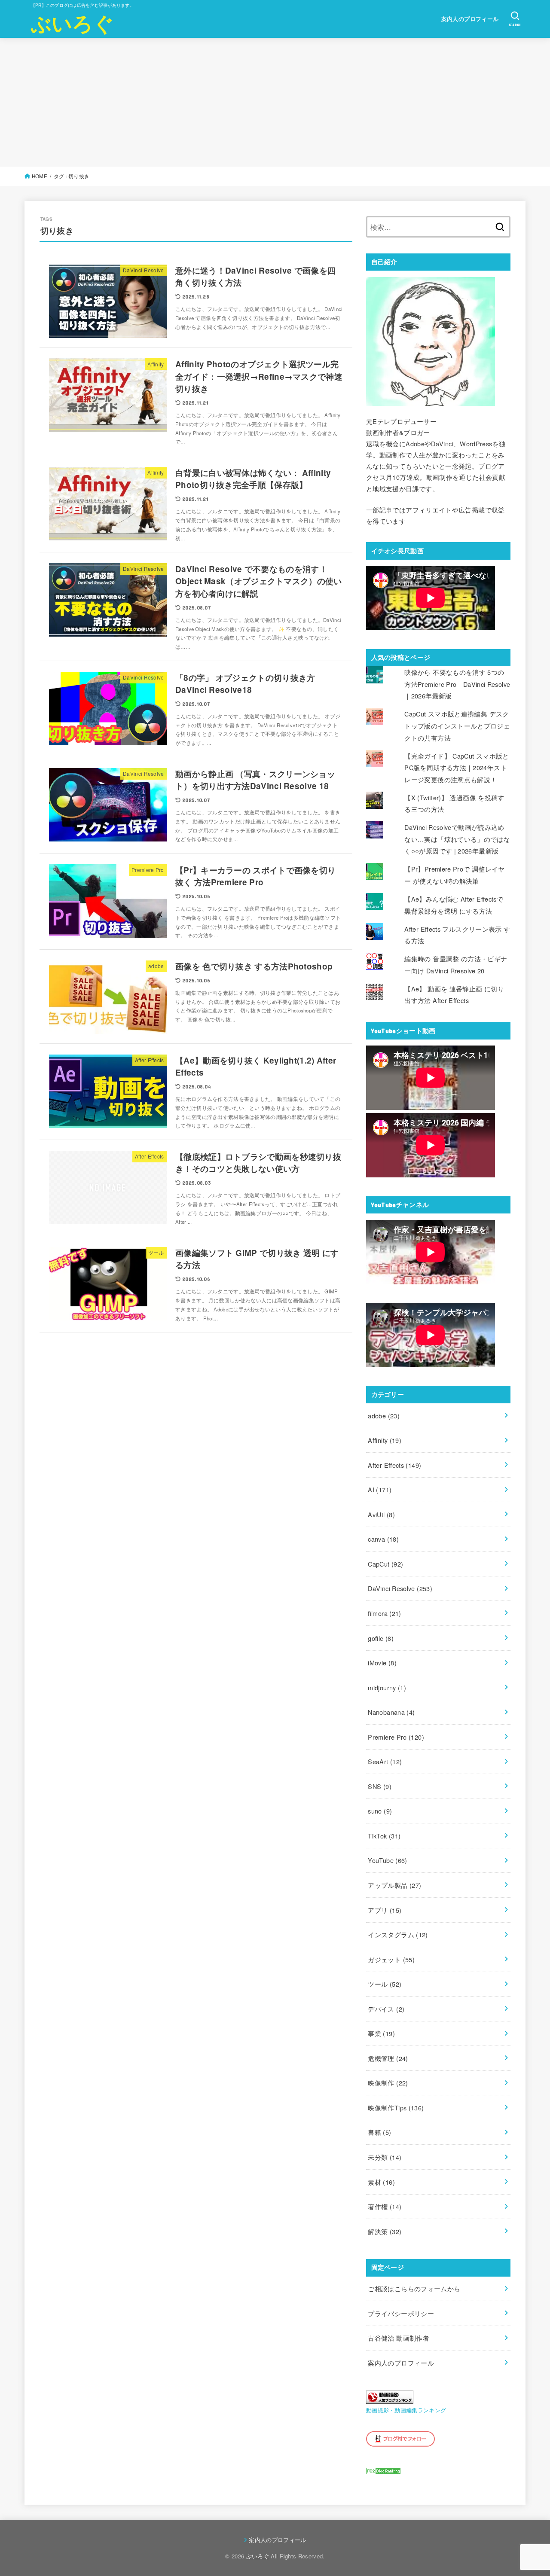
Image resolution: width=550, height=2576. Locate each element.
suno (380, 1811)
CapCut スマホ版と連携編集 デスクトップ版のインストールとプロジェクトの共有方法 (457, 726)
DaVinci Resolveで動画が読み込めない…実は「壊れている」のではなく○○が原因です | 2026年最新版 (457, 839)
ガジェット (391, 1959)
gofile (381, 1638)
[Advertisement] (275, 102)
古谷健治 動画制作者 (399, 2338)
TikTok (384, 1836)
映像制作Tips (396, 2108)
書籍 (379, 2132)
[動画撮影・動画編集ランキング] (390, 2398)
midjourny (387, 1687)
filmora (384, 1613)
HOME (40, 176)
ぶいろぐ (72, 23)
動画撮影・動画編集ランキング (406, 2410)
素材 (381, 2182)
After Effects (394, 1465)
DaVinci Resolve (400, 1588)
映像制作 (388, 2083)
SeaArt (385, 1761)
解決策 (385, 2231)
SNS (380, 1786)
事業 (381, 2033)
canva (383, 1539)
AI (380, 1489)
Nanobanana (391, 1712)
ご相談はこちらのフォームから (414, 2288)
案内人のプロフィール (470, 19)
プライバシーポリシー (401, 2313)
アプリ (385, 1910)
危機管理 (388, 2058)
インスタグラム (398, 1934)
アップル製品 (394, 1885)
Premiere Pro (396, 1737)
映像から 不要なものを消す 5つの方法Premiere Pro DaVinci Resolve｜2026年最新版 (457, 684)
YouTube (387, 1860)
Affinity (385, 1440)
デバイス (386, 2009)
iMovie (382, 1663)
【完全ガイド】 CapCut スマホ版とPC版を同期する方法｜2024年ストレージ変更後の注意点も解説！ (457, 768)
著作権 (385, 2206)
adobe (384, 1416)
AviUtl (381, 1514)
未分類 (385, 2157)
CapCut (385, 1564)
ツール (385, 1984)
